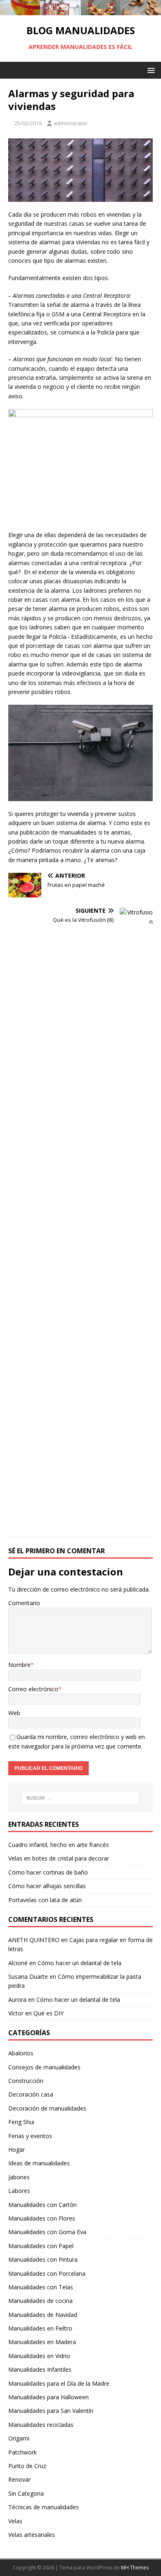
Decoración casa (31, 2094)
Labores (19, 2191)
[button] (150, 70)
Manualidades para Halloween (49, 2397)
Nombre (19, 1665)
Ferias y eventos (30, 2136)
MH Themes (135, 2568)
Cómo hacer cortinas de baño (48, 1872)
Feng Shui (21, 2122)
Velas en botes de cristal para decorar (59, 1858)
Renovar (19, 2479)
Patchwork (22, 2452)
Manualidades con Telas (41, 2287)
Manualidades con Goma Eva (47, 2232)
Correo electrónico (33, 1689)
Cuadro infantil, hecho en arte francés (59, 1845)
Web (14, 1713)
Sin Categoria (26, 2493)
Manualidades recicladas (41, 2425)
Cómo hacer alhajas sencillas (47, 1886)
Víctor (16, 2013)
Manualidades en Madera (42, 2342)
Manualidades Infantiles (40, 2369)
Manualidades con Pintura (43, 2259)
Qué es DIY (49, 2013)
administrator (71, 123)
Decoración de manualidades (47, 2108)
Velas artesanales (32, 2535)
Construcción (26, 2081)
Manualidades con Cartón (43, 2205)
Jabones (19, 2177)
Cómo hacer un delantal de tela (79, 1963)
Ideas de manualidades (39, 2163)
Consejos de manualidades (44, 2067)
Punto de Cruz (27, 2466)
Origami (19, 2438)
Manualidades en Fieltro (40, 2328)
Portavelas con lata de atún (45, 1900)
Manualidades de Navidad (43, 2315)
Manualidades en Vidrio (39, 2356)
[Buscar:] (81, 1798)
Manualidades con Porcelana (47, 2273)
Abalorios (21, 2053)
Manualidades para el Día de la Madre (59, 2383)
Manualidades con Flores (42, 2218)
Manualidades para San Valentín (51, 2411)
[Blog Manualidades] (80, 10)
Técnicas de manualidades (44, 2507)
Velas (15, 2521)
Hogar (17, 2149)
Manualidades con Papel (41, 2246)
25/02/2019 (28, 123)
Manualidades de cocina (40, 2301)
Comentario (24, 1603)
